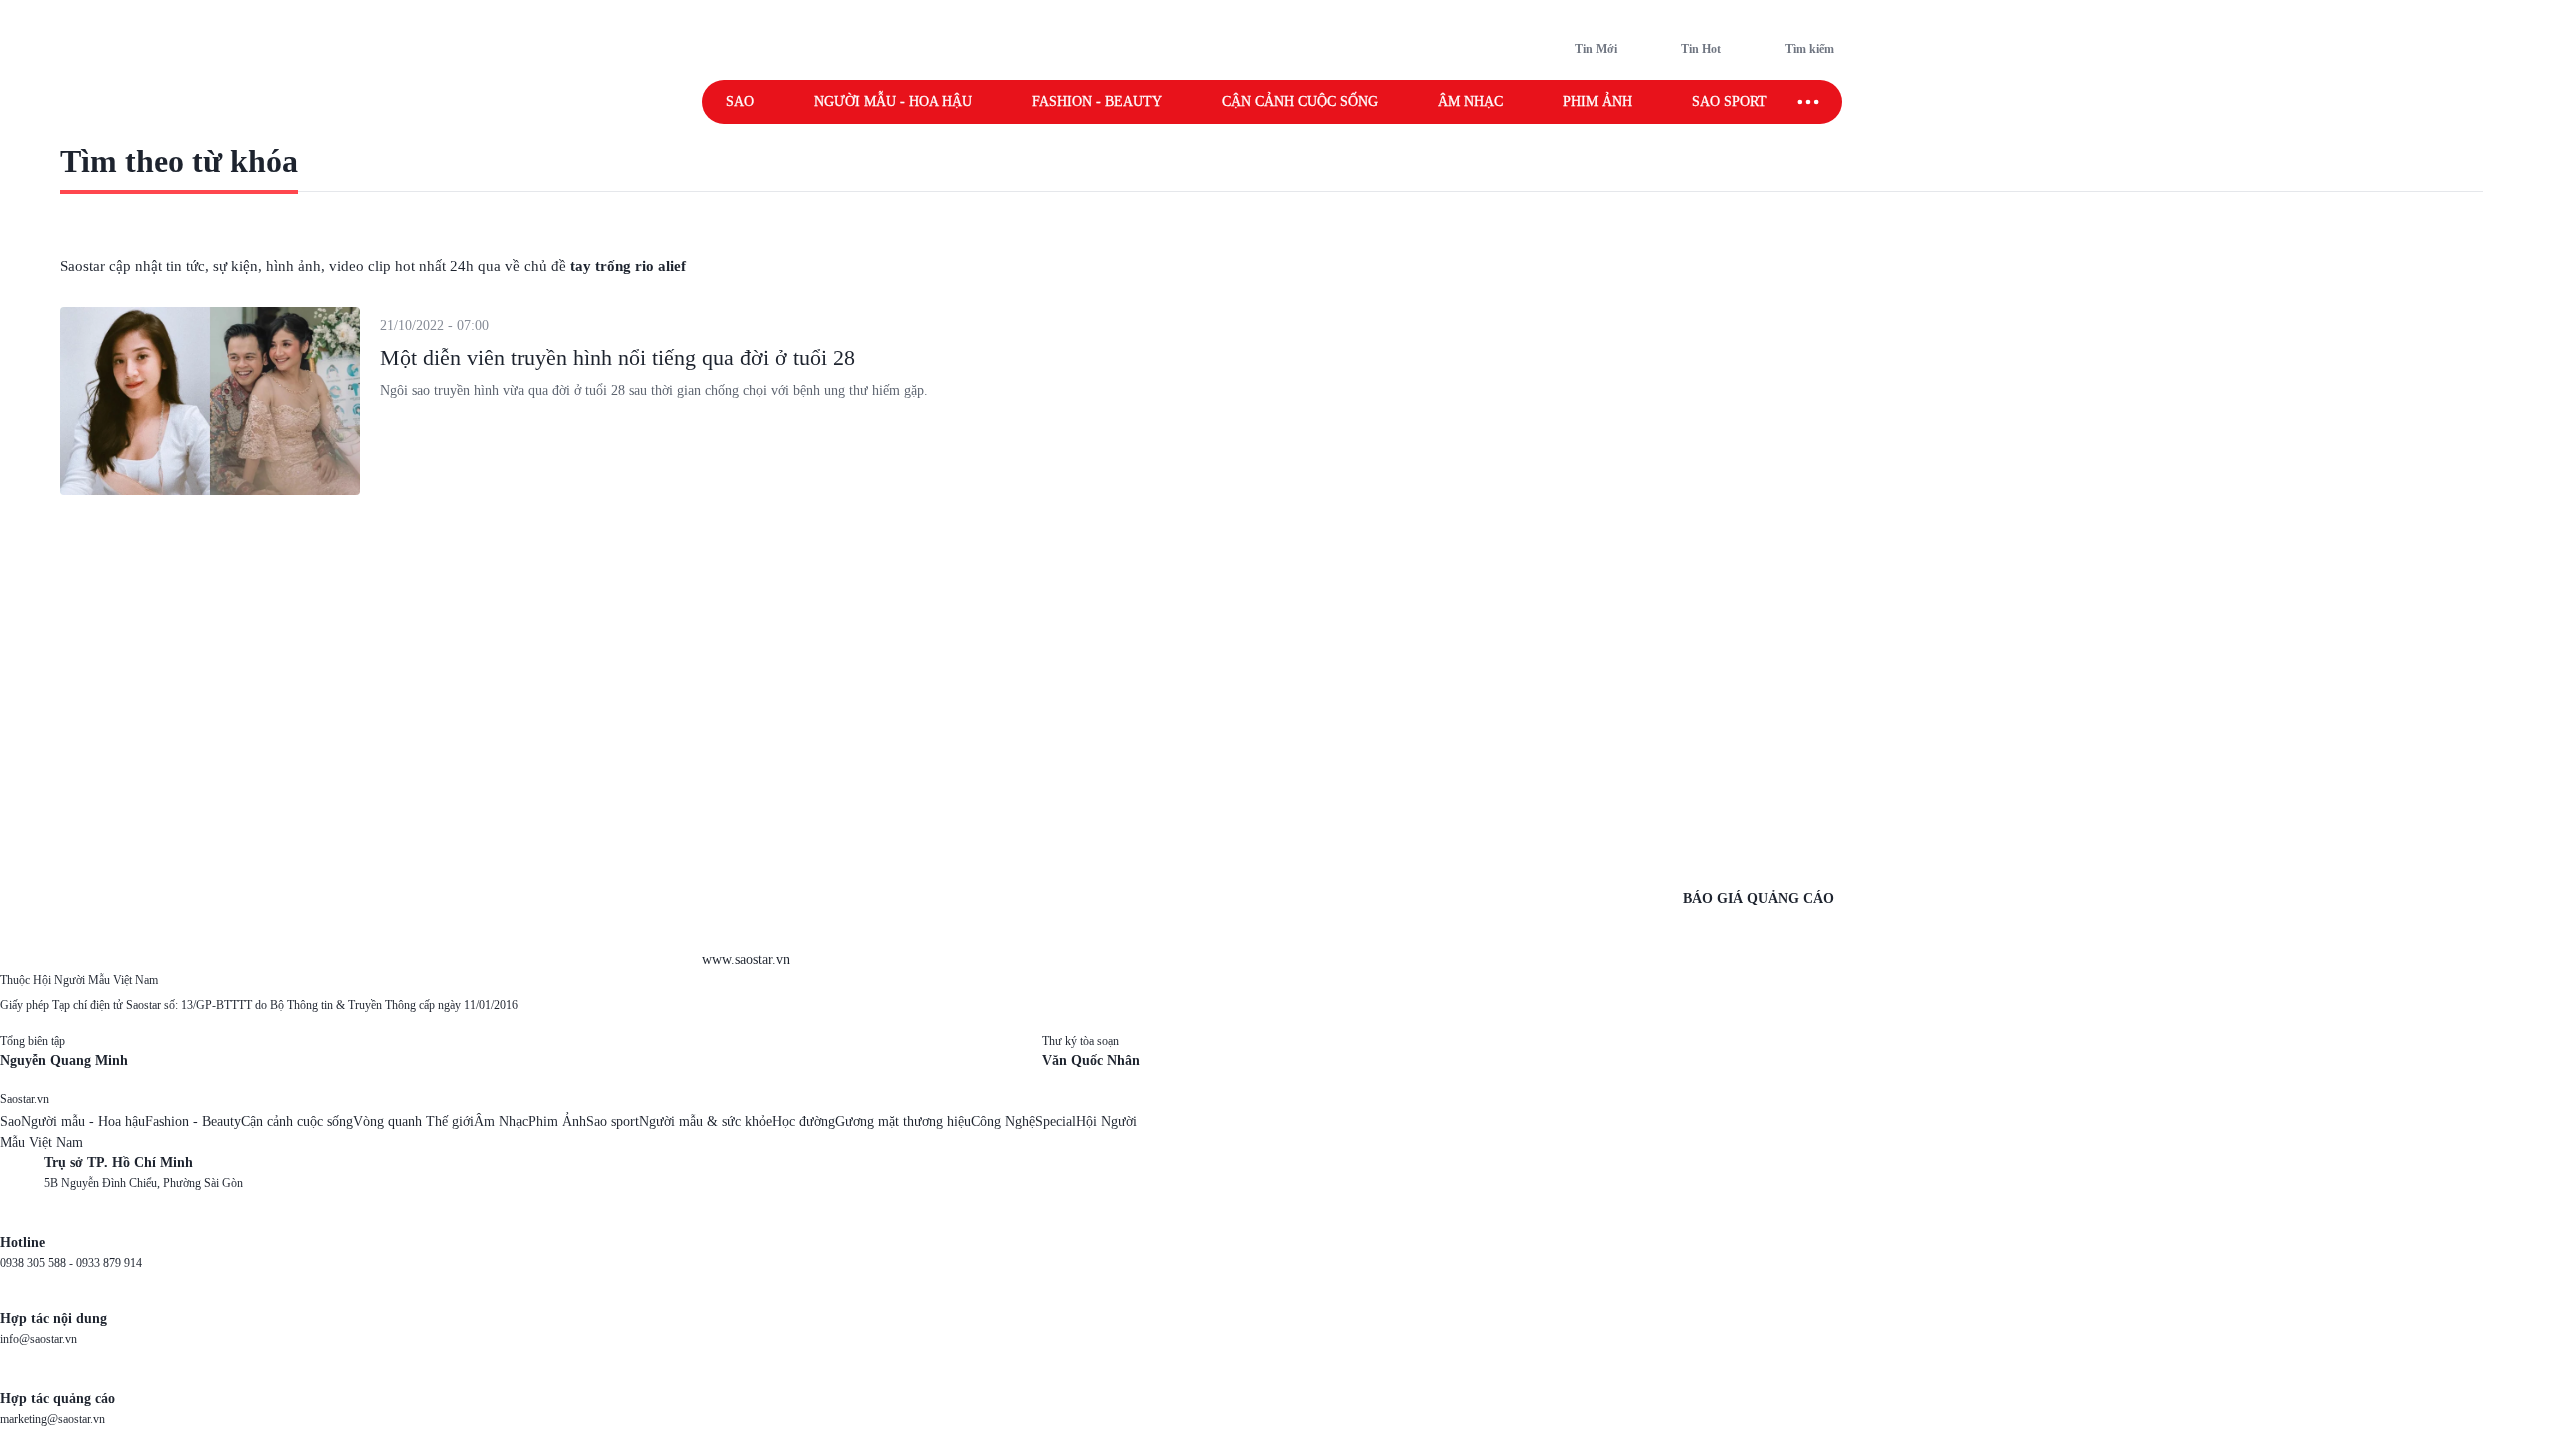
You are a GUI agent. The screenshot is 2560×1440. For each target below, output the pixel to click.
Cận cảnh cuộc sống (1300, 101)
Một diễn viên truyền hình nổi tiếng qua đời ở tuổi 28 (617, 357)
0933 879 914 (109, 1263)
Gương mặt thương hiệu (903, 1121)
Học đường (803, 1121)
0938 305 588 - (38, 1263)
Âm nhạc (1470, 101)
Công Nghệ (1003, 1121)
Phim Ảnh (557, 1121)
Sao (740, 101)
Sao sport (1729, 101)
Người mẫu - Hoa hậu (893, 101)
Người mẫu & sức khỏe (705, 1121)
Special (1055, 1121)
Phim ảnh (1597, 101)
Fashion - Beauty (1097, 101)
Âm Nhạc (501, 1121)
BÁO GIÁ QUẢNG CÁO (1758, 898)
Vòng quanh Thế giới (413, 1121)
